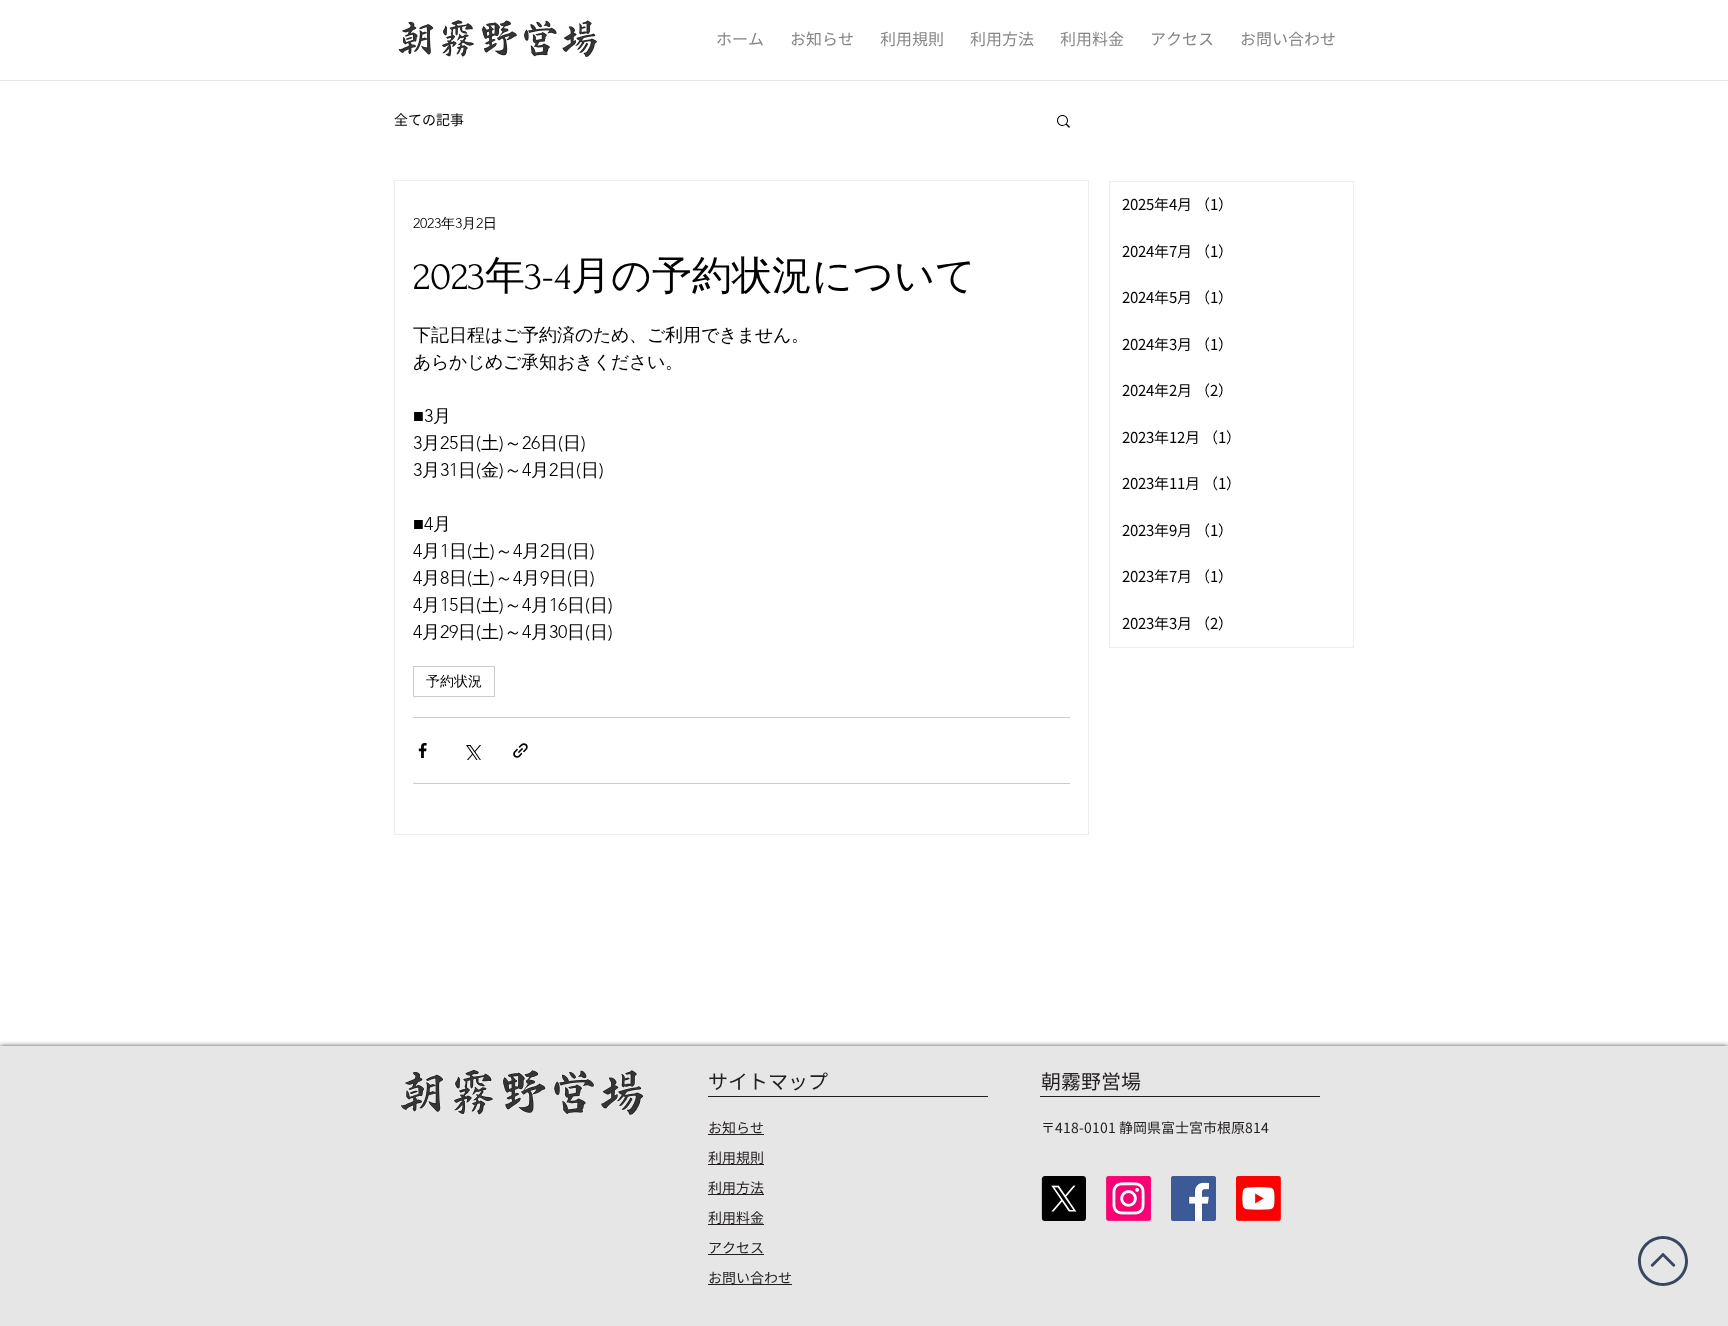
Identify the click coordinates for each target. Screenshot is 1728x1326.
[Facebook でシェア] (422, 750)
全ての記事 (429, 119)
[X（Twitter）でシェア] (471, 750)
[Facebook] (1193, 1198)
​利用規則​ (736, 1157)
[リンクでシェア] (520, 750)
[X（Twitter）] (1063, 1198)
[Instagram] (1128, 1198)
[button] (1063, 120)
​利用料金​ (736, 1217)
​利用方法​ (736, 1187)
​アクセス (736, 1247)
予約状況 (454, 681)
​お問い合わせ (750, 1277)
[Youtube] (1258, 1198)
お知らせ (736, 1127)
